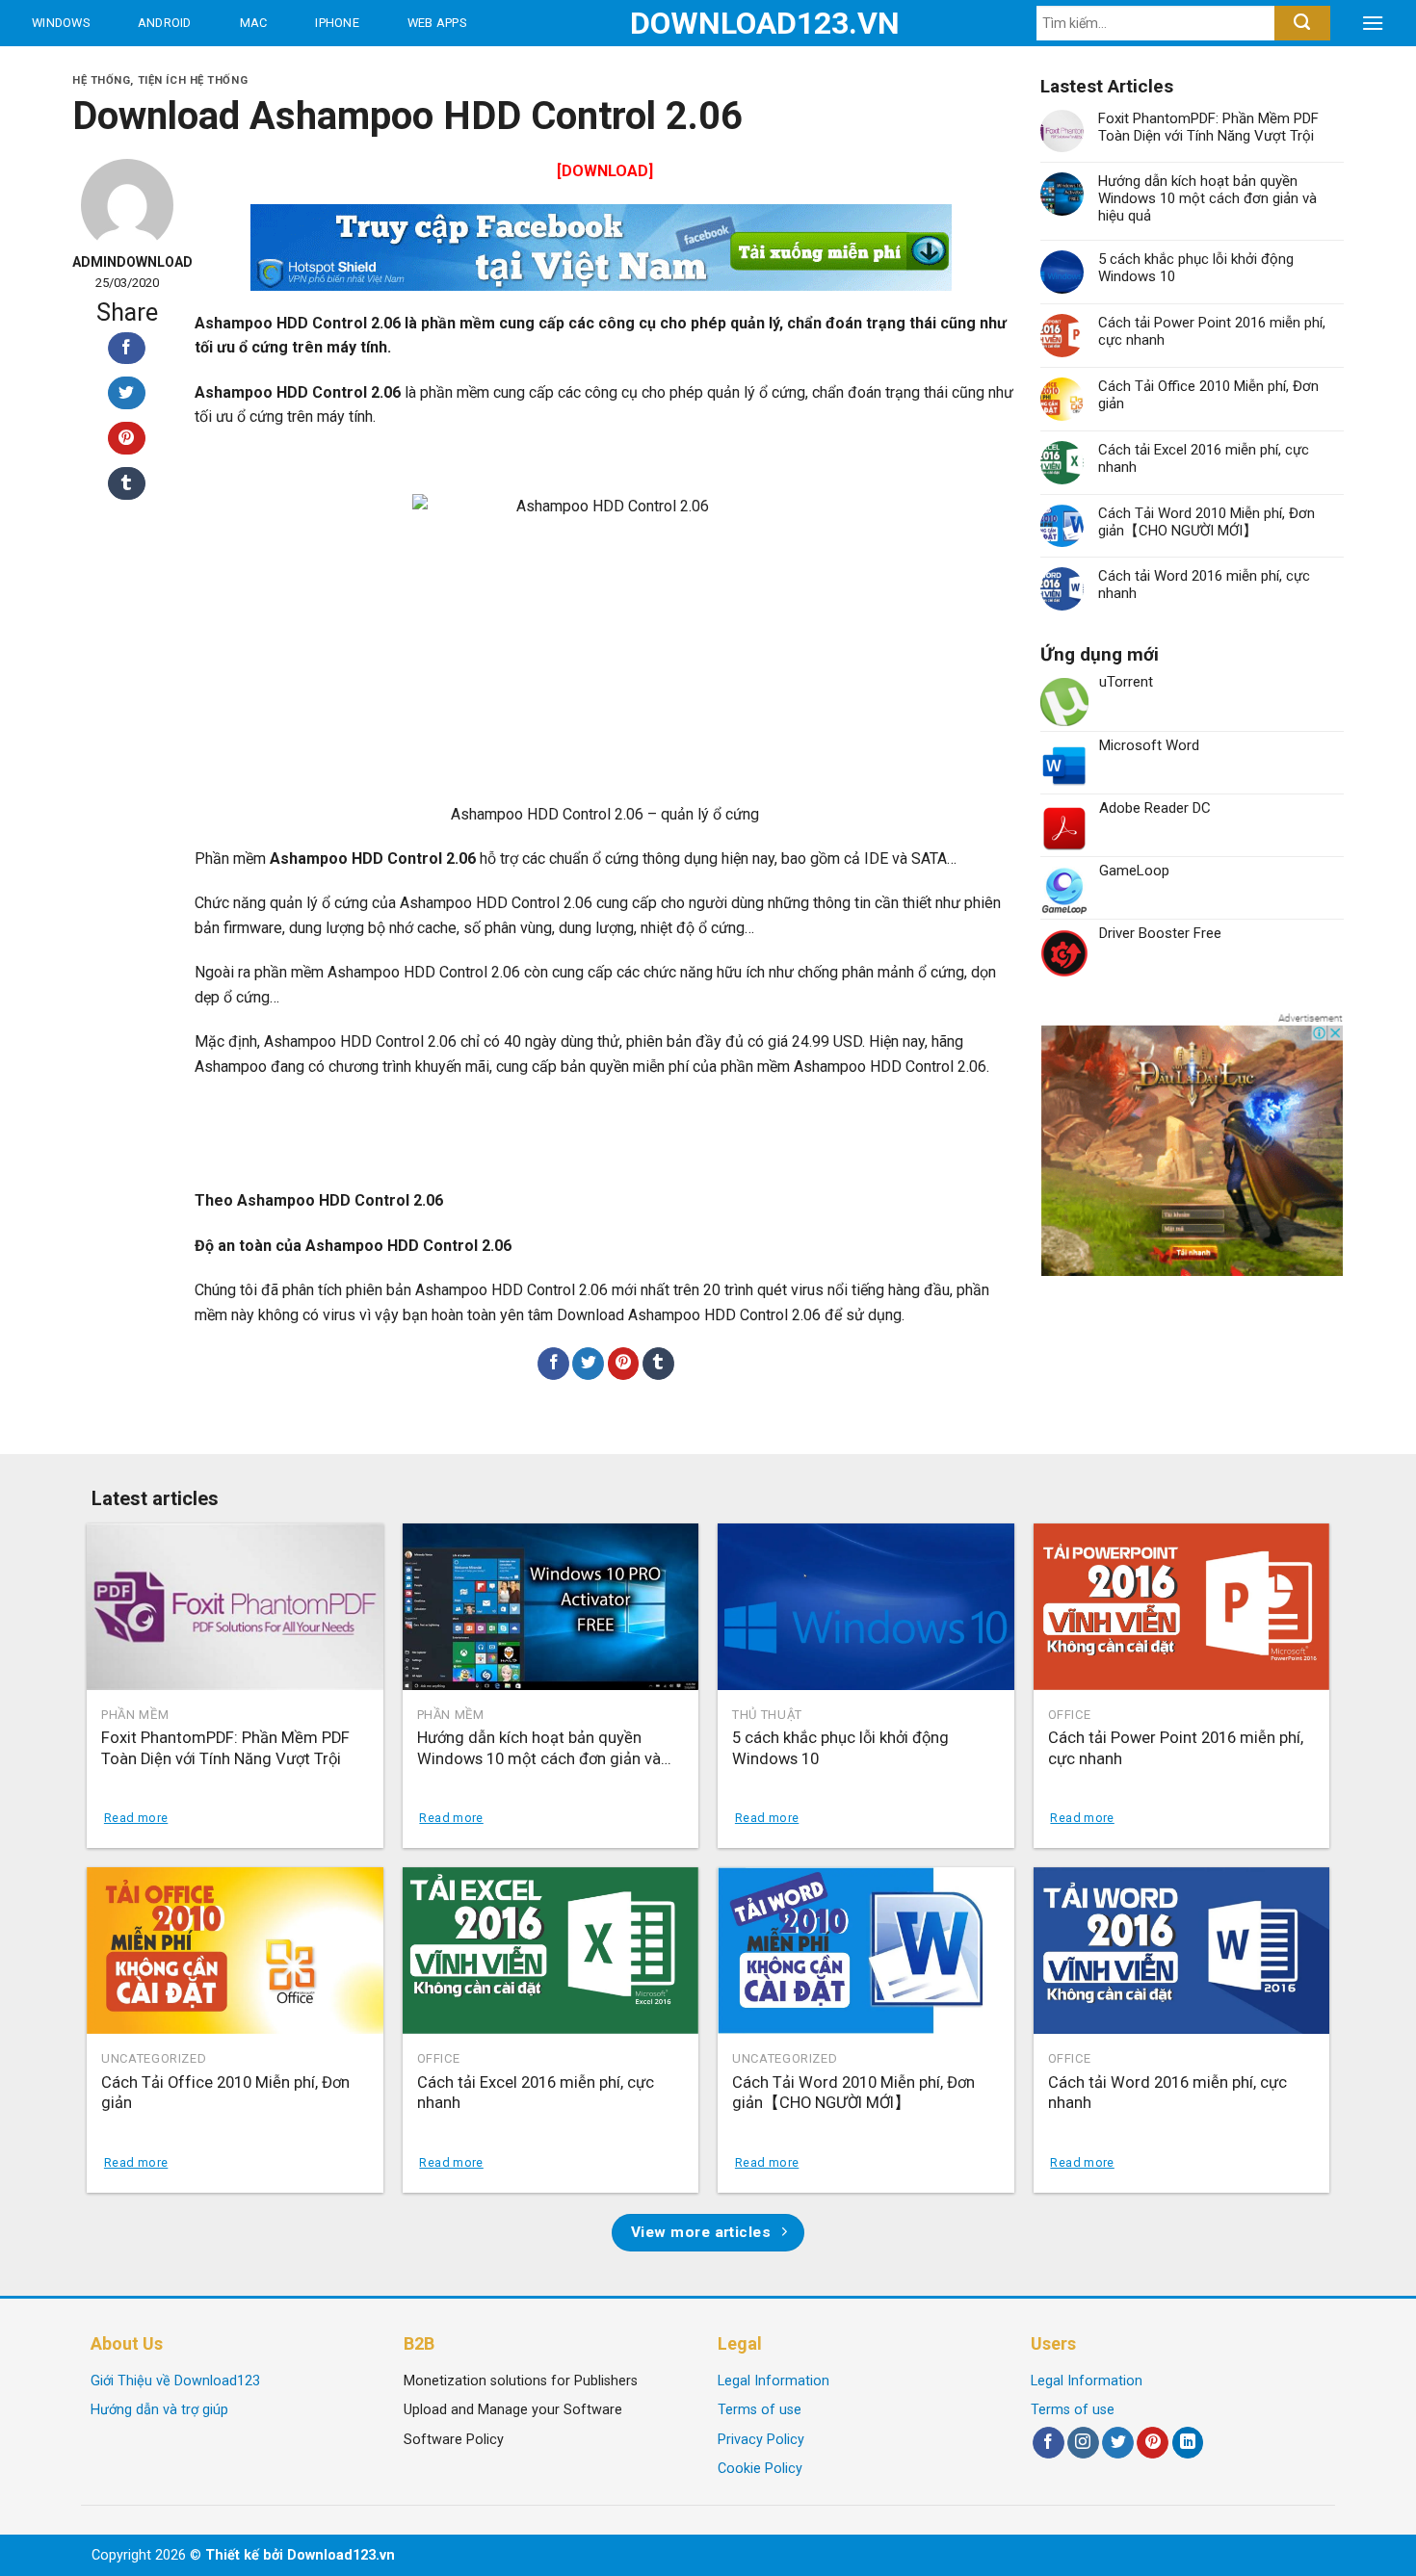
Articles (231, 69)
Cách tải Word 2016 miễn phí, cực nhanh (1204, 585)
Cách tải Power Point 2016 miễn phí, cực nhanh (1212, 331)
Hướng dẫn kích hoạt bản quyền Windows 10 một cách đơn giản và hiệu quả (1207, 198)
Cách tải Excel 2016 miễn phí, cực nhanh (1204, 458)
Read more (136, 1818)
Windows (61, 23)
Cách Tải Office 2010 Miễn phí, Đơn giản (1208, 395)
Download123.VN (708, 23)
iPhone (337, 23)
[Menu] (1373, 23)
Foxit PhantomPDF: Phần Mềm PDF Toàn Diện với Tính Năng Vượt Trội (1208, 127)
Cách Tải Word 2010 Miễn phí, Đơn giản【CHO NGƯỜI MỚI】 (1206, 522)
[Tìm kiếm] (1302, 23)
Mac (254, 23)
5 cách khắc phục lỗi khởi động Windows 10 (1196, 268)
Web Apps (437, 23)
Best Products (85, 69)
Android (165, 23)
